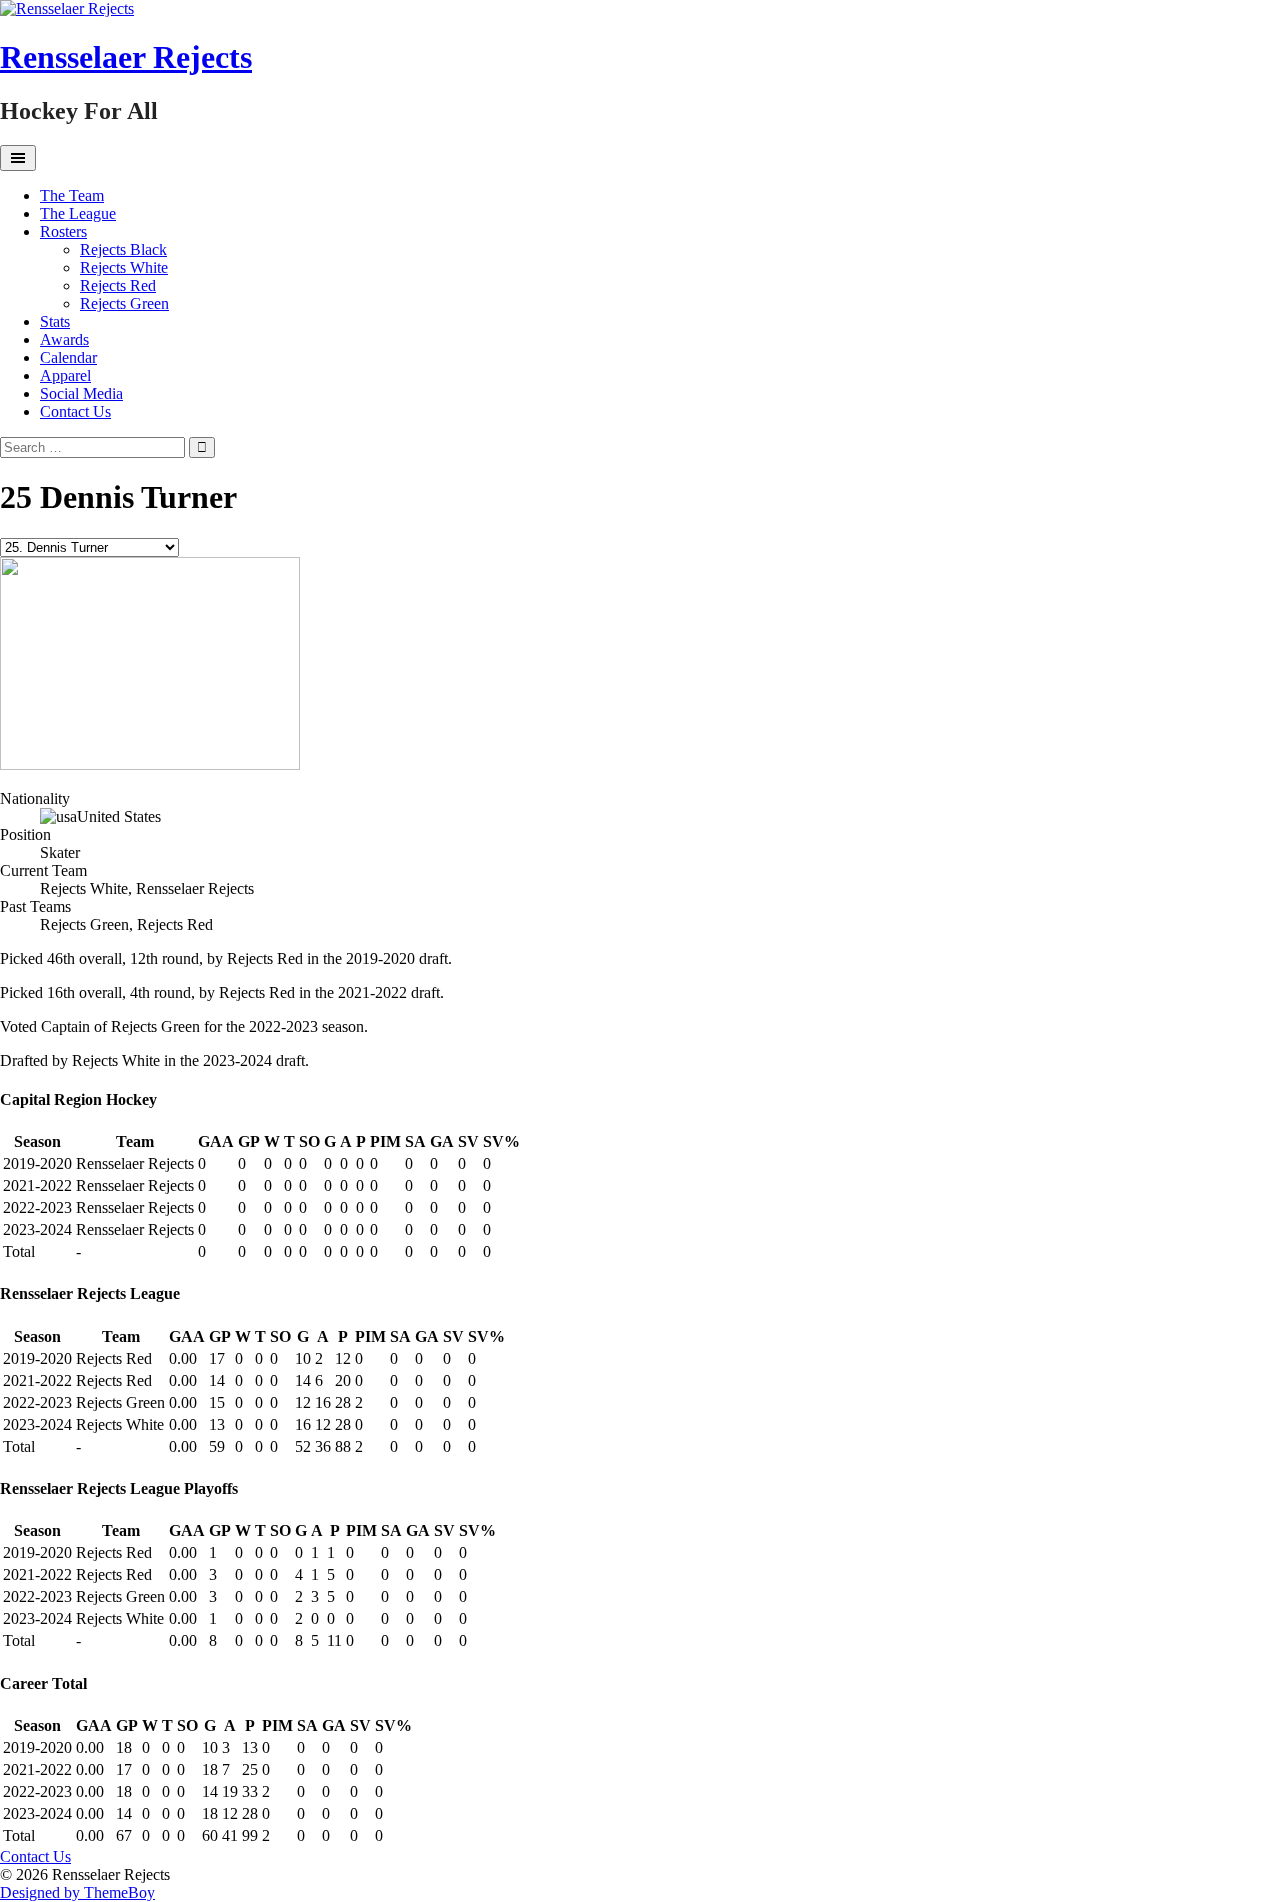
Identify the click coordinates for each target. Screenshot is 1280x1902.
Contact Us (75, 411)
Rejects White (124, 267)
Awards (64, 339)
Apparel (65, 375)
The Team (72, 195)
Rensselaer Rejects (126, 57)
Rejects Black (123, 249)
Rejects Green (124, 303)
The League (78, 213)
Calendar (68, 357)
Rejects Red (118, 285)
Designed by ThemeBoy (77, 1892)
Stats (55, 321)
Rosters (63, 231)
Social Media (81, 393)
